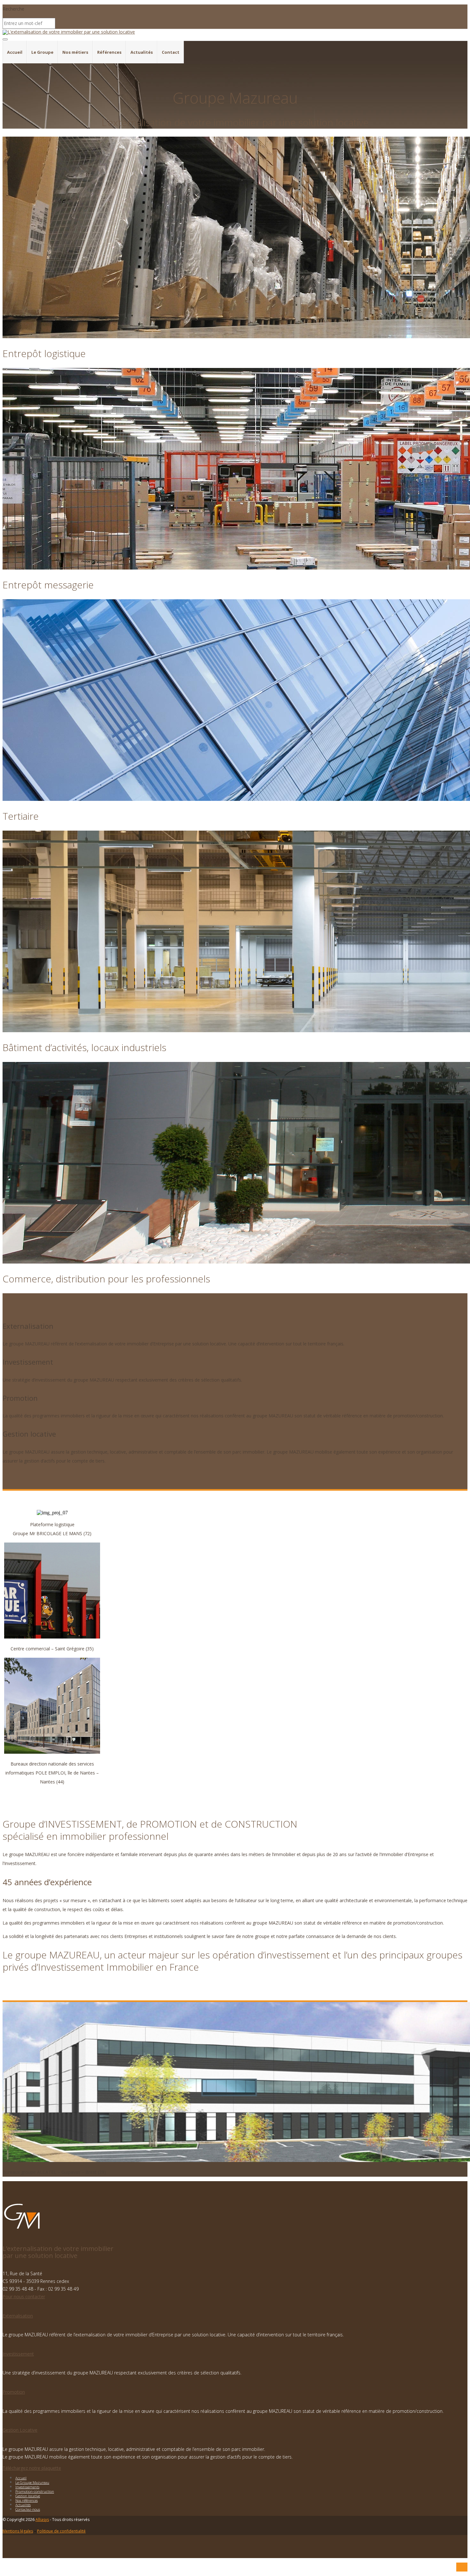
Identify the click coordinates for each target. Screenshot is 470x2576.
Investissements (27, 2487)
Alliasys (42, 2520)
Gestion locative (28, 2496)
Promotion (14, 2392)
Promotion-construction (35, 2491)
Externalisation (18, 2316)
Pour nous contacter (24, 2297)
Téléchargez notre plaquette (32, 2468)
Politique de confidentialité (61, 2531)
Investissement (18, 2354)
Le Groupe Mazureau (32, 2482)
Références (109, 52)
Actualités (142, 52)
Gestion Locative (20, 2430)
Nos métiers (75, 52)
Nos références (27, 2500)
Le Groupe (42, 52)
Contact (171, 52)
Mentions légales (18, 2531)
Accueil (15, 52)
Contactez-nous (28, 2509)
